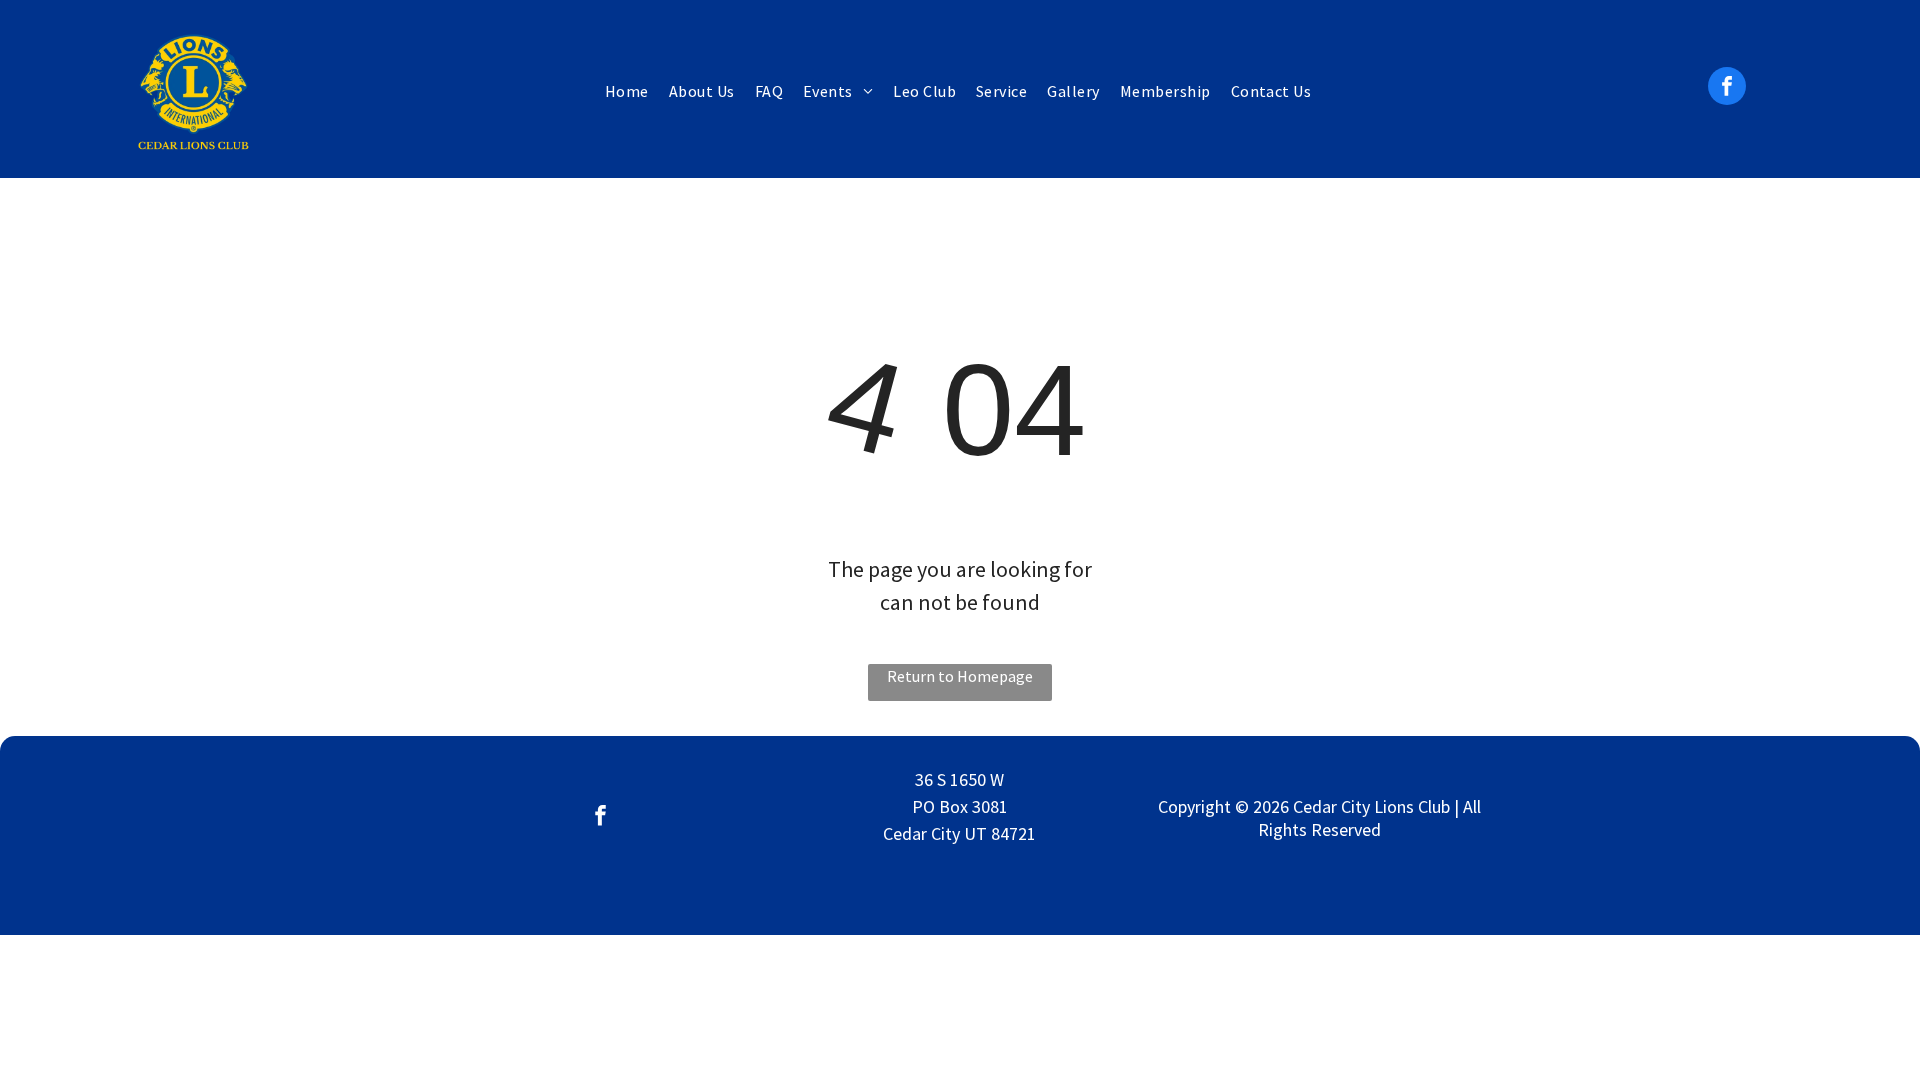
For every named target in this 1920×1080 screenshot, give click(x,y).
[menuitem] (627, 91)
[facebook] (1727, 88)
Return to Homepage (960, 676)
